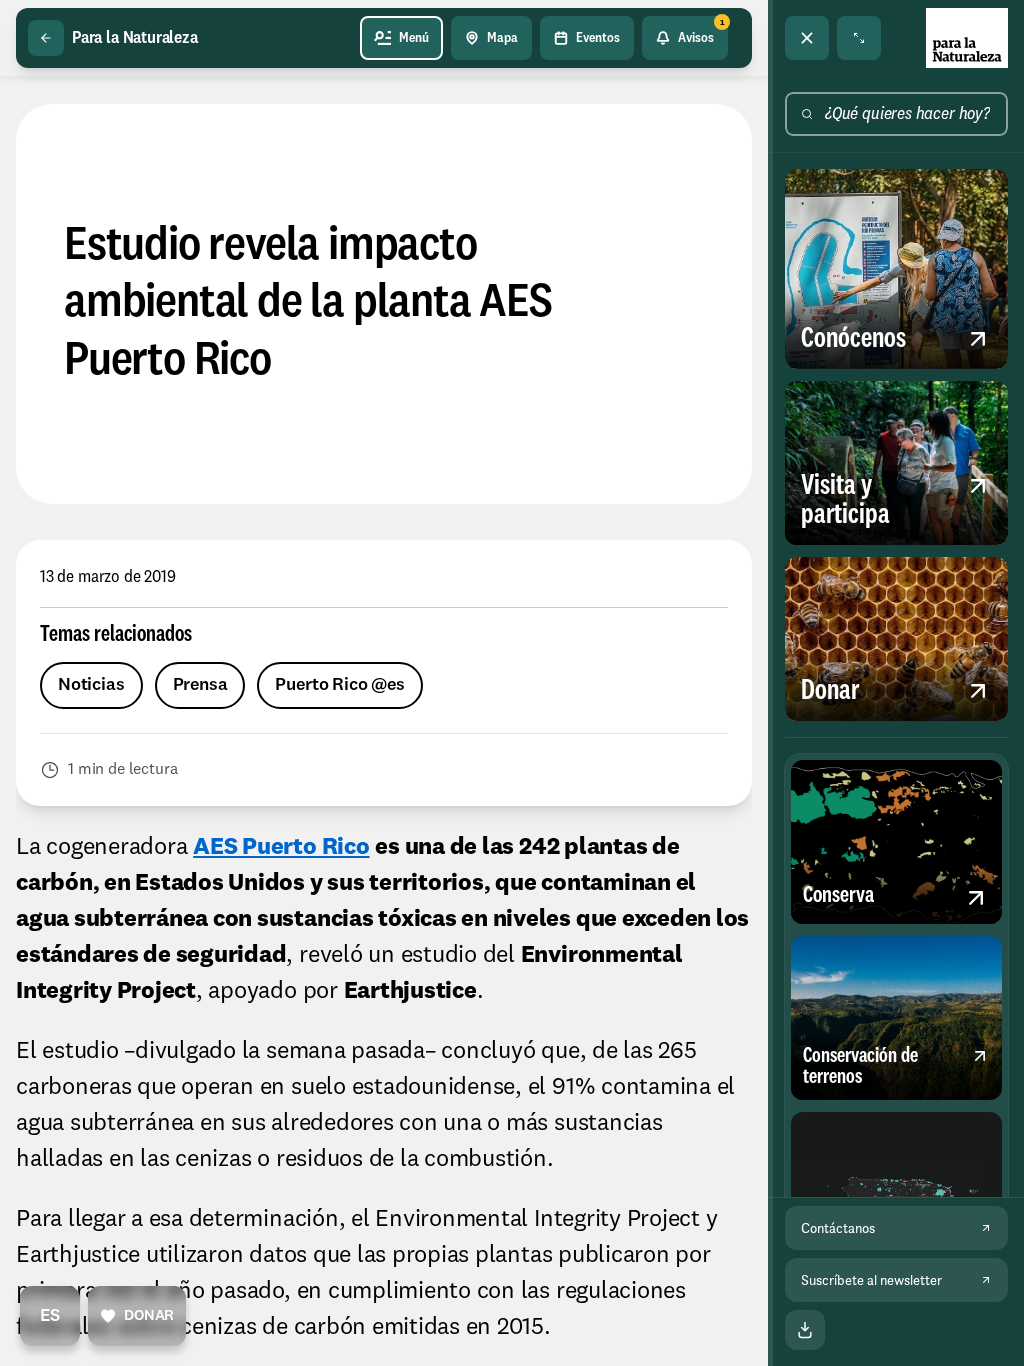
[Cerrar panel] (807, 38)
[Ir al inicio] (967, 38)
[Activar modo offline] (805, 1330)
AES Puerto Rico (281, 848)
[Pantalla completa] (859, 38)
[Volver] (46, 38)
